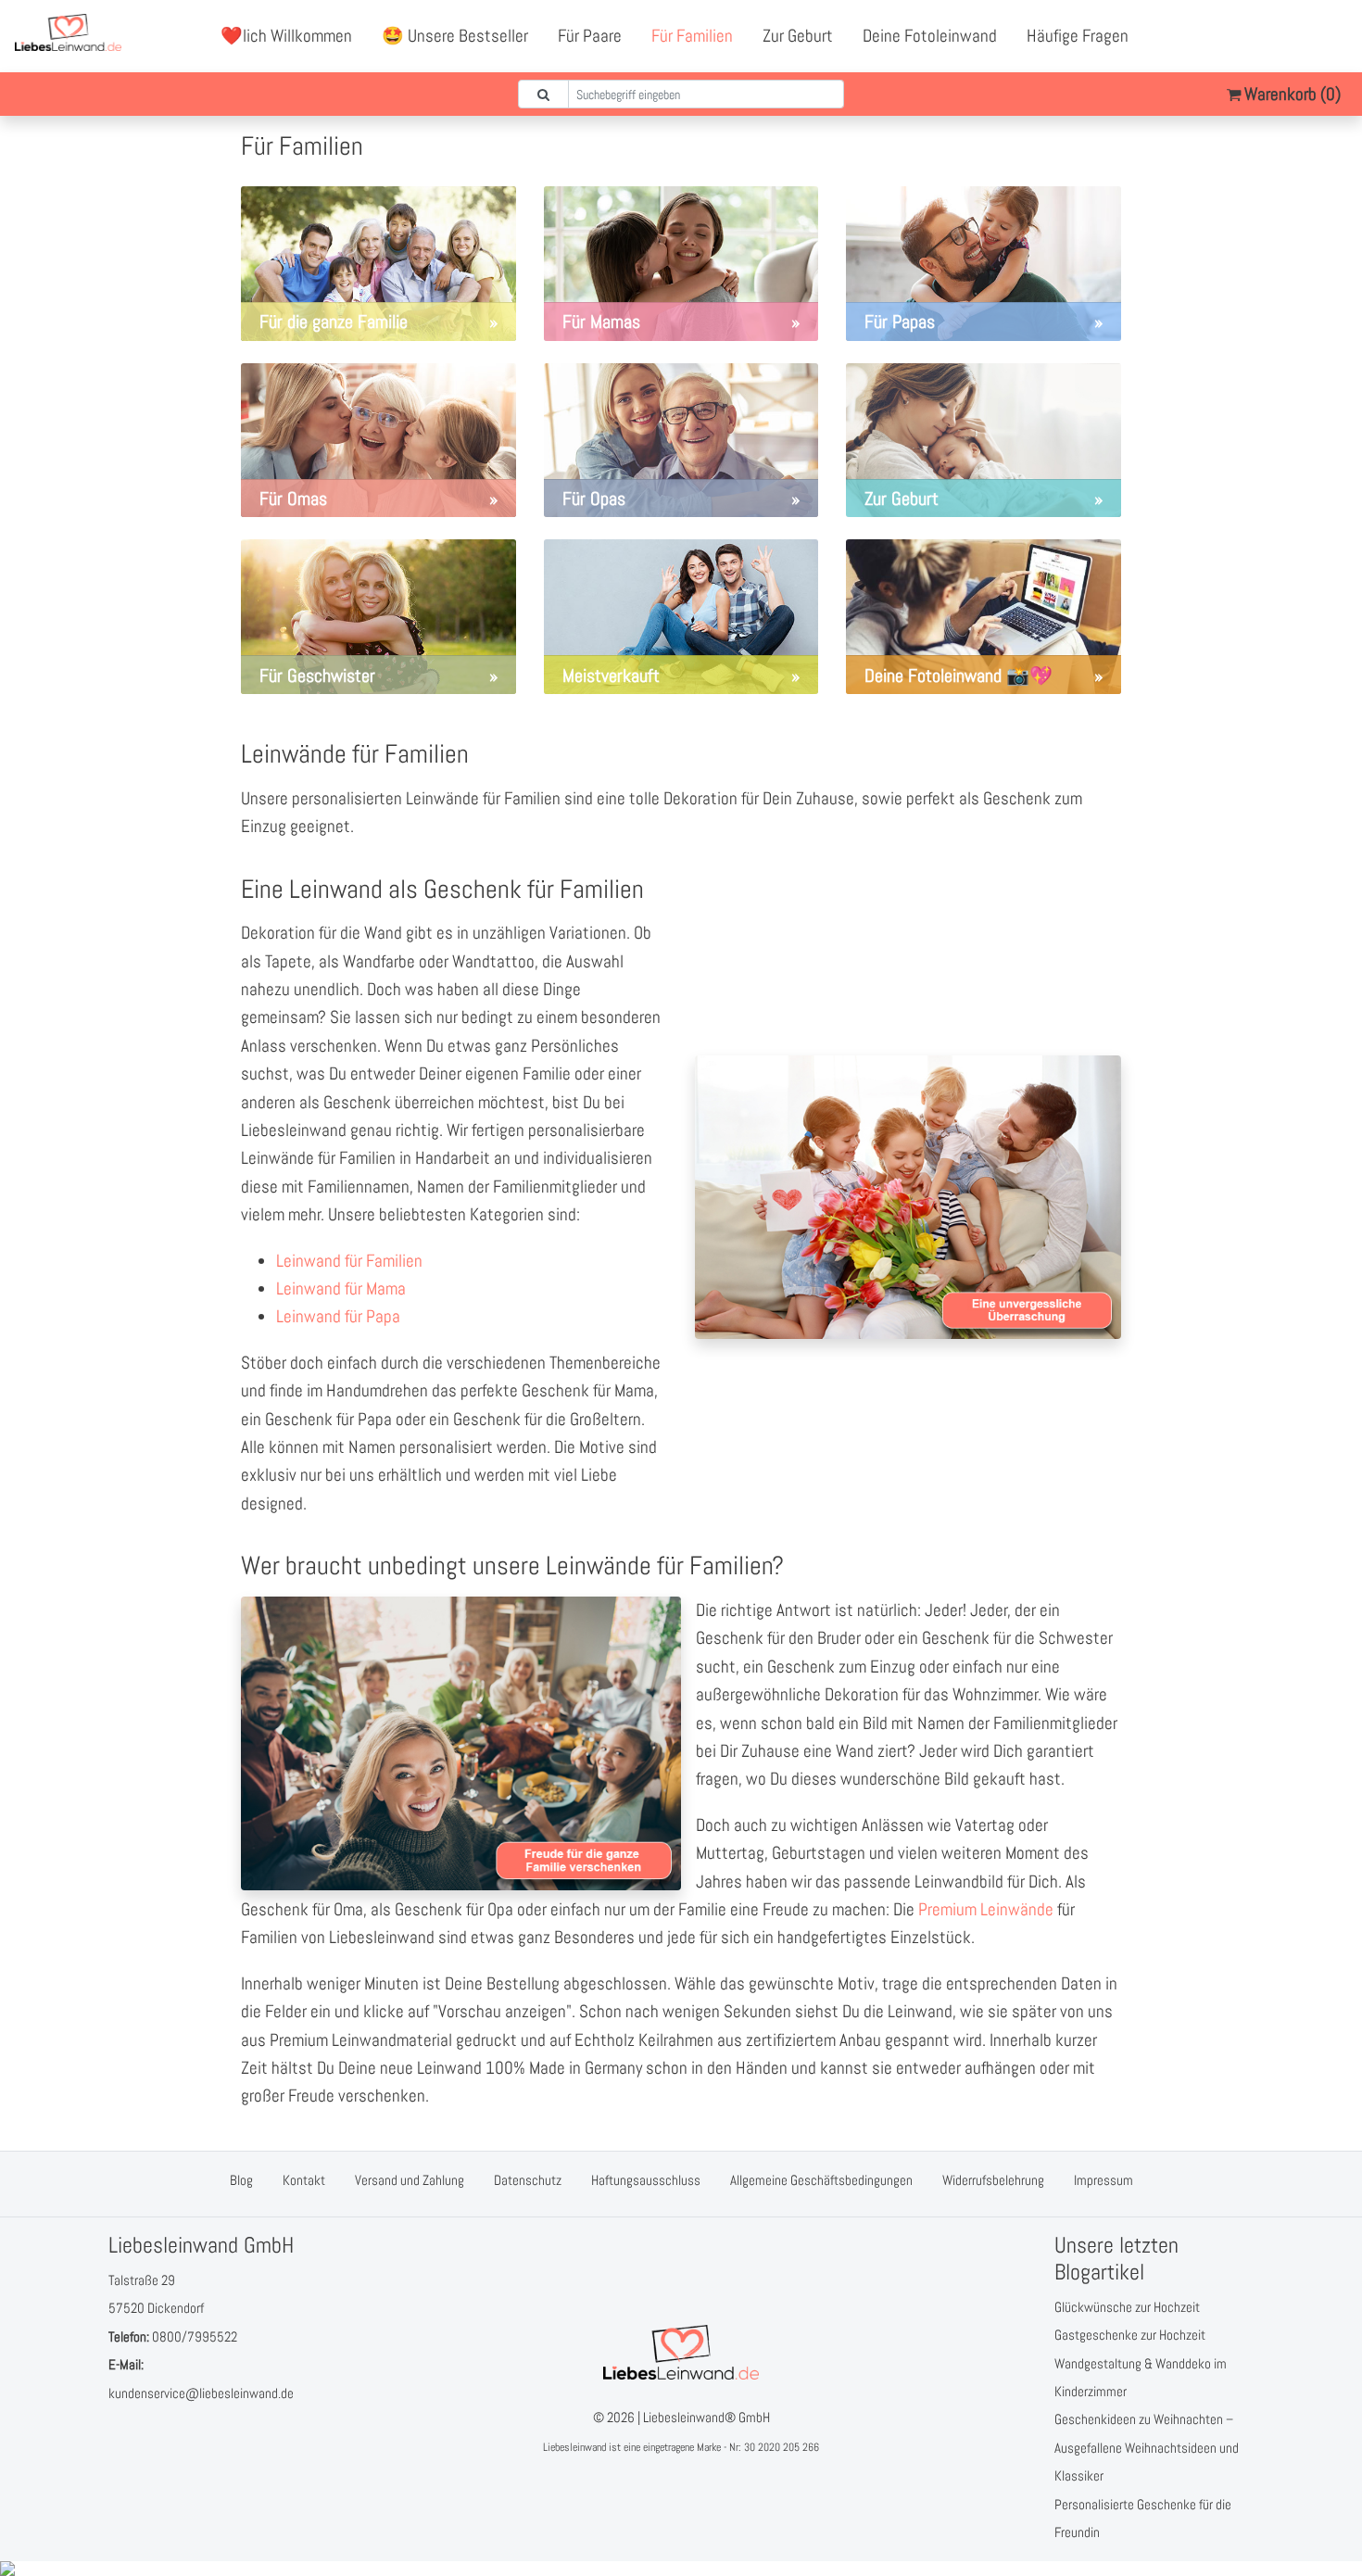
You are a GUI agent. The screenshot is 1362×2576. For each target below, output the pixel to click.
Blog (241, 2180)
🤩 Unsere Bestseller (455, 36)
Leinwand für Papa (338, 1316)
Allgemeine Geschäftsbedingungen (821, 2180)
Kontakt (304, 2180)
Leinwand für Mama (341, 1288)
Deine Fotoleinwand (930, 36)
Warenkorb (1291, 94)
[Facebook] (1252, 36)
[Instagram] (1333, 36)
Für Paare (590, 36)
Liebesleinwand (574, 2447)
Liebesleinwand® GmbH (706, 2417)
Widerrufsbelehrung (993, 2180)
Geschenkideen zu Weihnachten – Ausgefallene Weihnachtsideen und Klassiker (1147, 2447)
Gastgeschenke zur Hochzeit (1130, 2335)
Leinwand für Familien (349, 1261)
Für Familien (692, 36)
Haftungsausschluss (646, 2180)
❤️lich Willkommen (286, 36)
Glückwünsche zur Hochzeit (1127, 2307)
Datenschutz (528, 2180)
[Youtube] (1293, 36)
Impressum (1103, 2180)
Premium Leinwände (986, 1909)
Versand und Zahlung (410, 2180)
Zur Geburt (798, 36)
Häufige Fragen (1078, 36)
